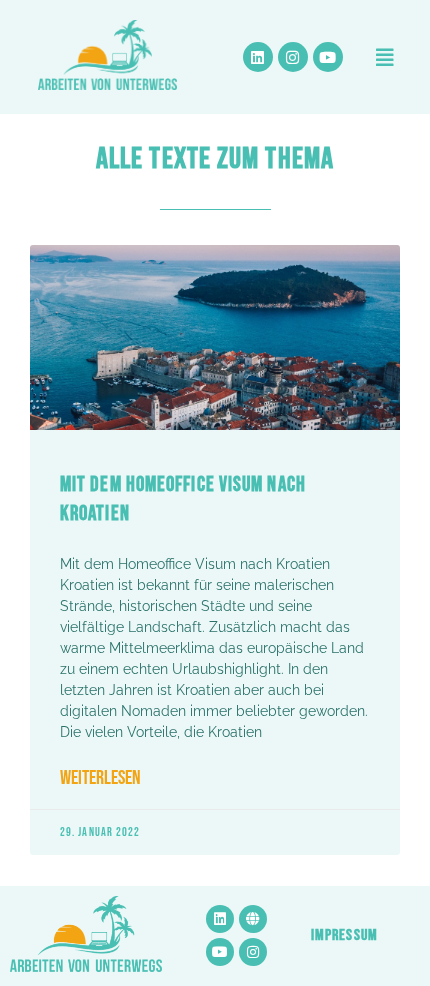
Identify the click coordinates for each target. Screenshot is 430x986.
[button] (385, 57)
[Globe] (253, 919)
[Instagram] (293, 57)
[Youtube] (328, 57)
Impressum (344, 935)
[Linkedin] (258, 57)
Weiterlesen (100, 779)
